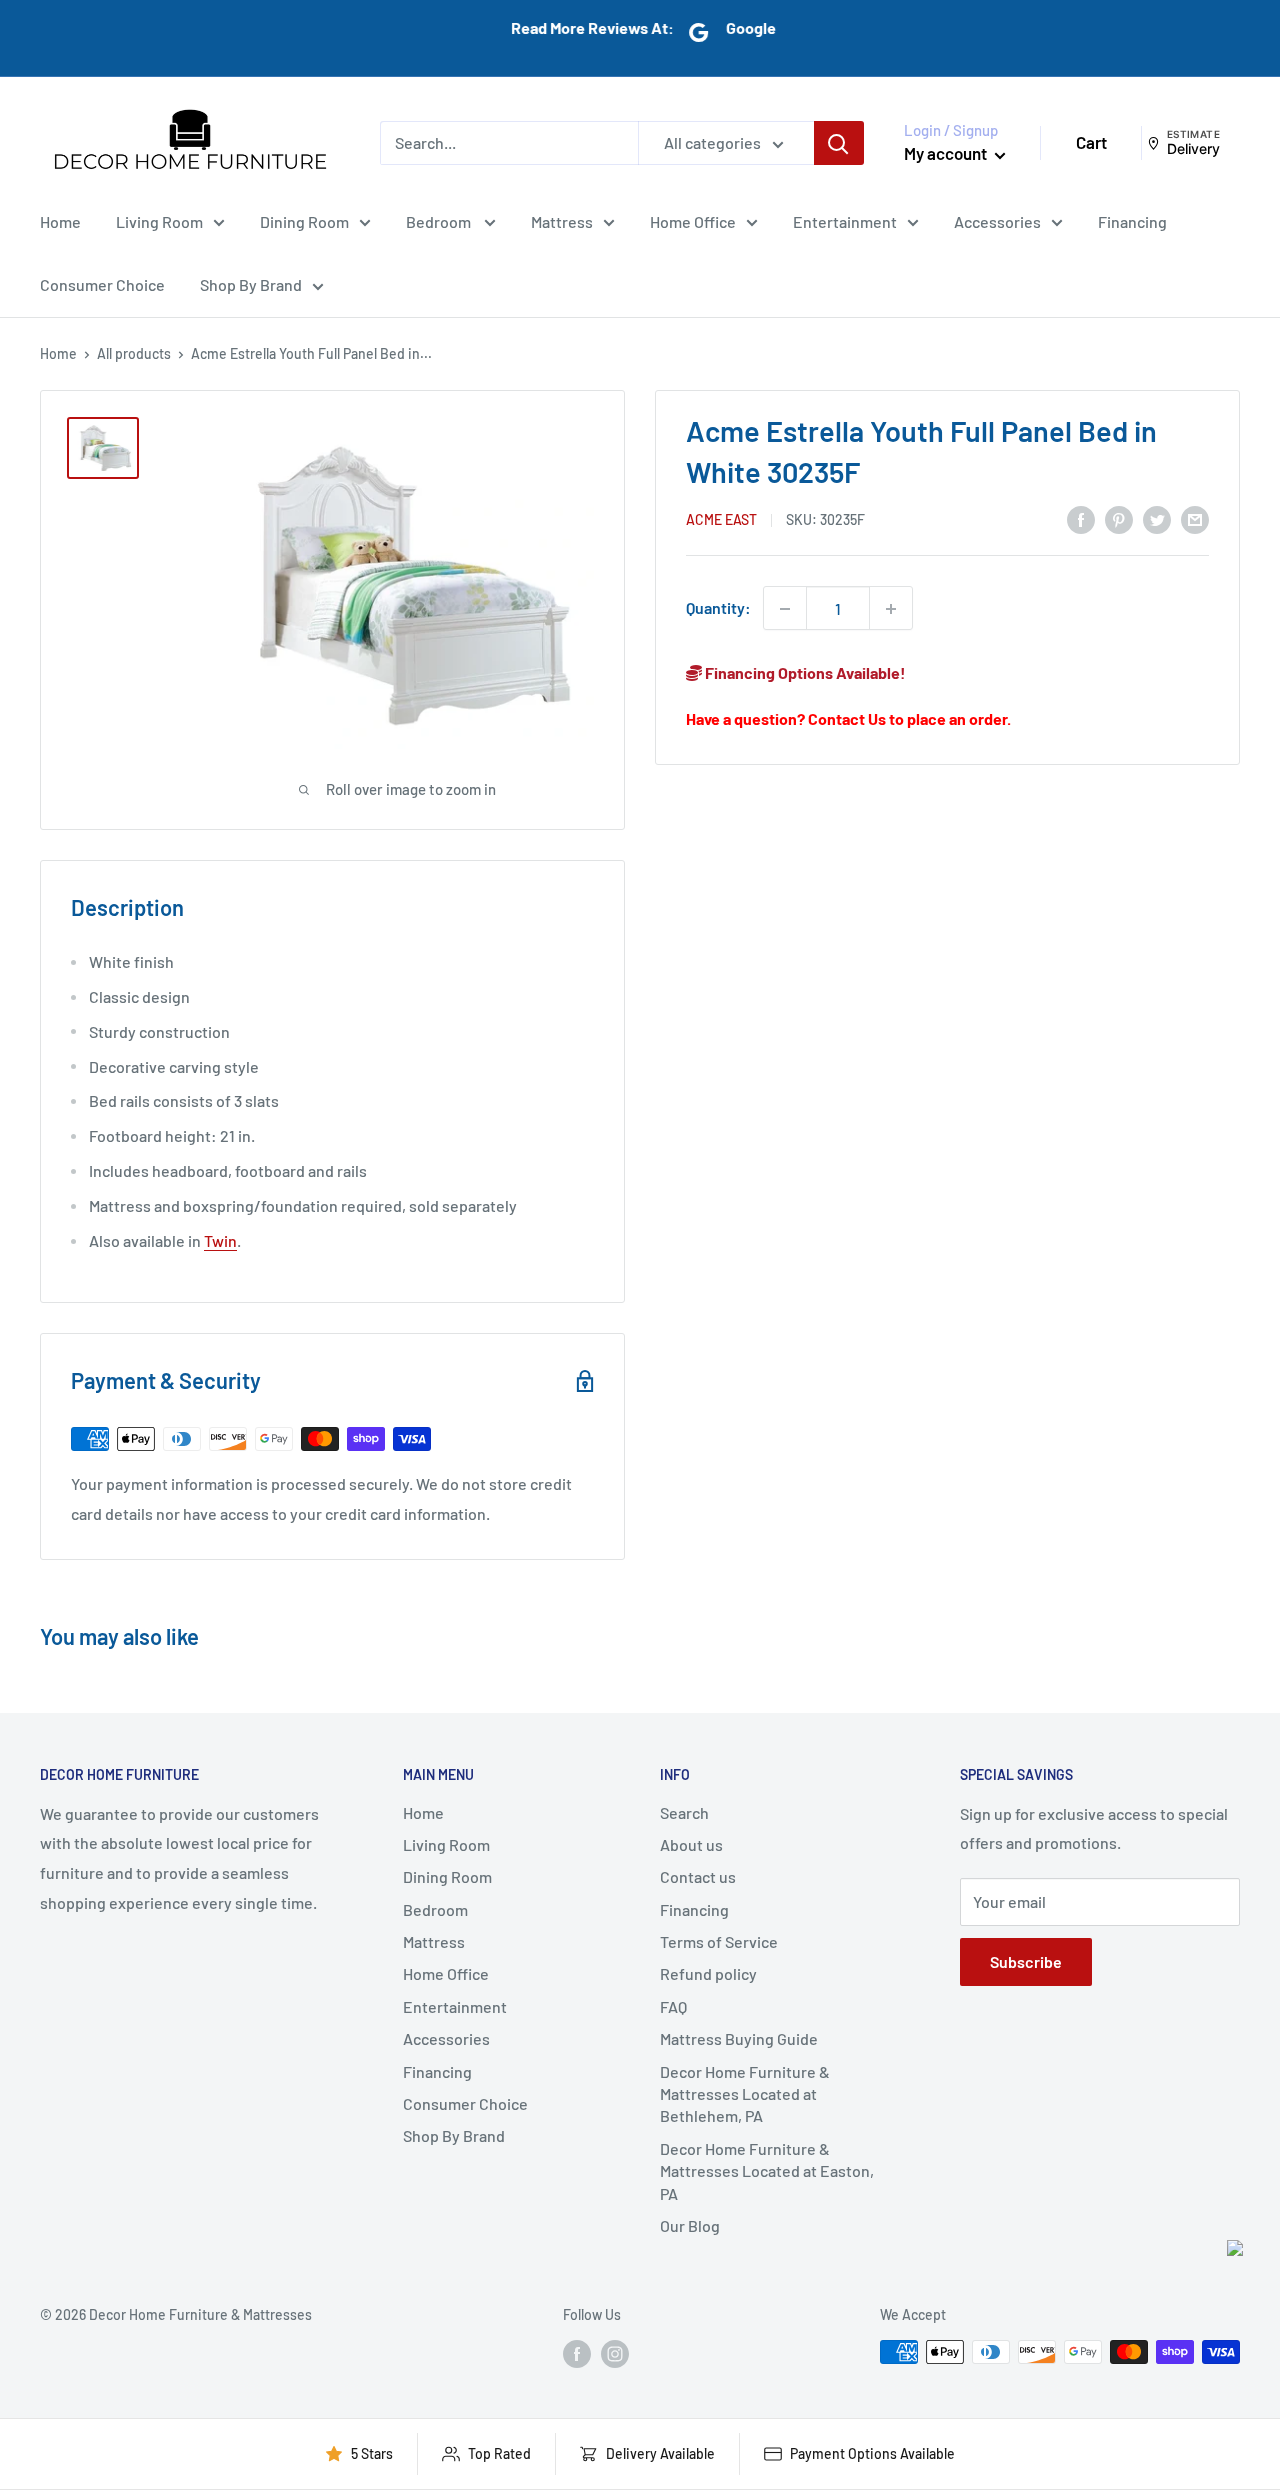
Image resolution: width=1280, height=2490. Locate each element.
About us (691, 1844)
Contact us (698, 1876)
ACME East (721, 519)
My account (947, 153)
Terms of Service (719, 1941)
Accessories (997, 220)
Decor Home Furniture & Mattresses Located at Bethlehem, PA (745, 2094)
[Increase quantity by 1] (891, 609)
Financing (1132, 220)
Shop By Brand (251, 284)
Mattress (562, 220)
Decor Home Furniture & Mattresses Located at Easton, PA (767, 2171)
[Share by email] (1195, 518)
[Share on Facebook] (1081, 518)
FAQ (673, 2006)
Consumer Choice (102, 284)
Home (60, 220)
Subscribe (1026, 1961)
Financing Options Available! (804, 673)
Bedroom (440, 220)
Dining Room (304, 220)
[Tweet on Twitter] (1157, 518)
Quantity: (718, 608)
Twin (220, 1240)
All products (134, 353)
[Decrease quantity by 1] (785, 609)
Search (684, 1812)
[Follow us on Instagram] (615, 2354)
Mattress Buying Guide (739, 2038)
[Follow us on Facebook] (577, 2354)
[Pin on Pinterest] (1119, 518)
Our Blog (690, 2225)
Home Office (693, 220)
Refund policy (708, 1973)
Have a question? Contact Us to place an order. (848, 718)
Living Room (159, 220)
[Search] (839, 143)
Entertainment (845, 220)
